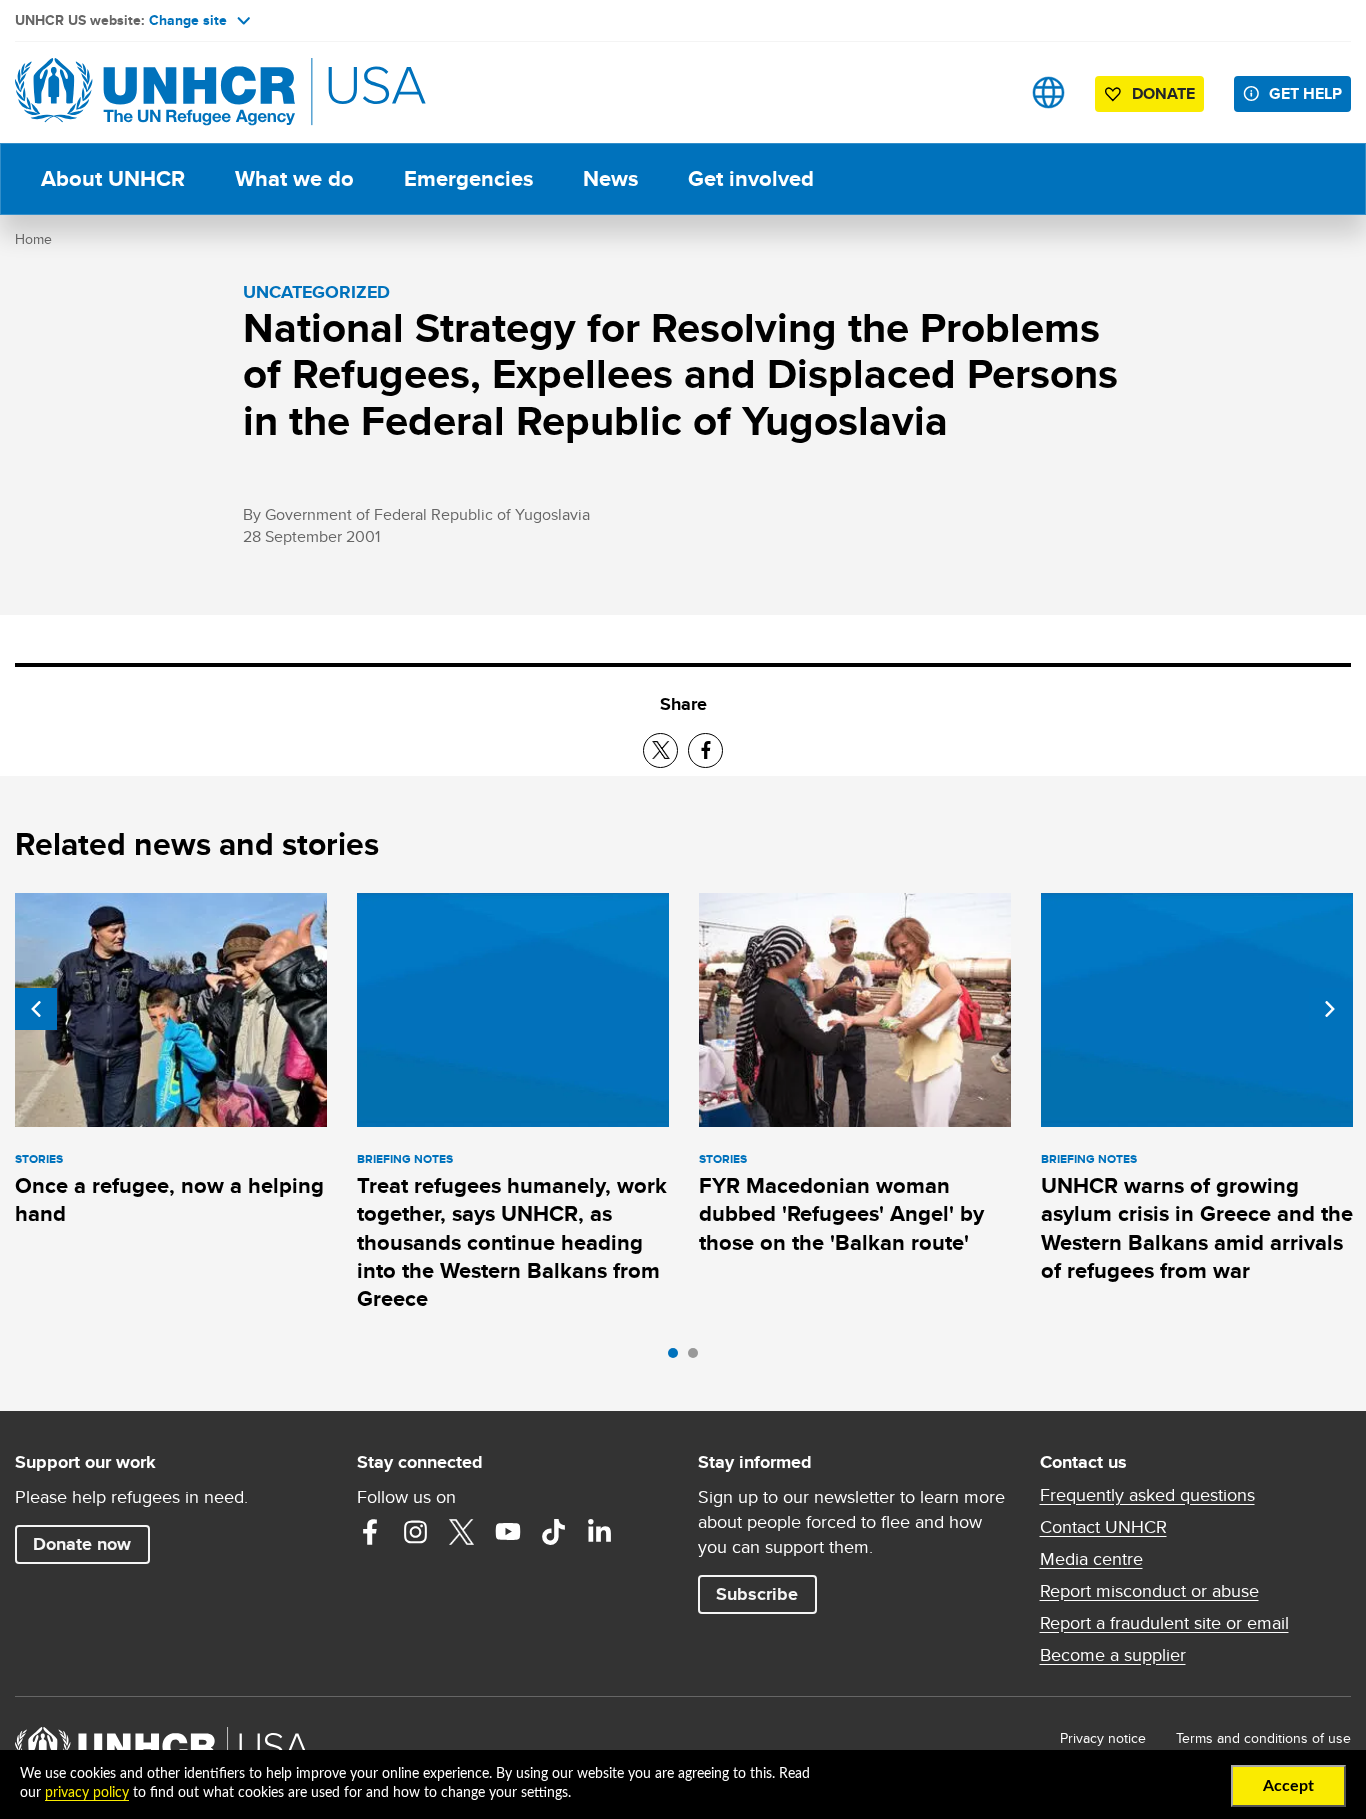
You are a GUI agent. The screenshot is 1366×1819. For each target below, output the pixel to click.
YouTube (508, 1532)
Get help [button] (1305, 93)
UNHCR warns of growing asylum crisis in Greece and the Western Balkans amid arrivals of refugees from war (1197, 1228)
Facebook (370, 1532)
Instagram (416, 1532)
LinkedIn (600, 1532)
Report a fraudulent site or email (1164, 1623)
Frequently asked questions (1147, 1495)
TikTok (554, 1532)
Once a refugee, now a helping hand (169, 1199)
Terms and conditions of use (1263, 1738)
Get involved (751, 178)
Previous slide (36, 1009)
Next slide (1330, 1009)
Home (33, 239)
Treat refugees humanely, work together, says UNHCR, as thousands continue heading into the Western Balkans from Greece (512, 1242)
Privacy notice (1103, 1738)
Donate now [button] (82, 1544)
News (610, 178)
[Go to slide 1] (678, 1358)
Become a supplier (1113, 1655)
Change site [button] (188, 20)
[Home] (155, 92)
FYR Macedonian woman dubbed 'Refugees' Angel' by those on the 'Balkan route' (841, 1214)
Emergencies (468, 178)
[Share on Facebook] (705, 750)
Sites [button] (1048, 92)
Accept (1288, 1786)
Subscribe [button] (757, 1594)
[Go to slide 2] (698, 1358)
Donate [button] (1163, 93)
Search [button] (985, 92)
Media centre (1091, 1559)
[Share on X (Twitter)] (660, 750)
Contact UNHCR (1103, 1527)
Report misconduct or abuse (1149, 1591)
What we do (294, 178)
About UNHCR (113, 178)
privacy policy (87, 1793)
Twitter (462, 1532)
